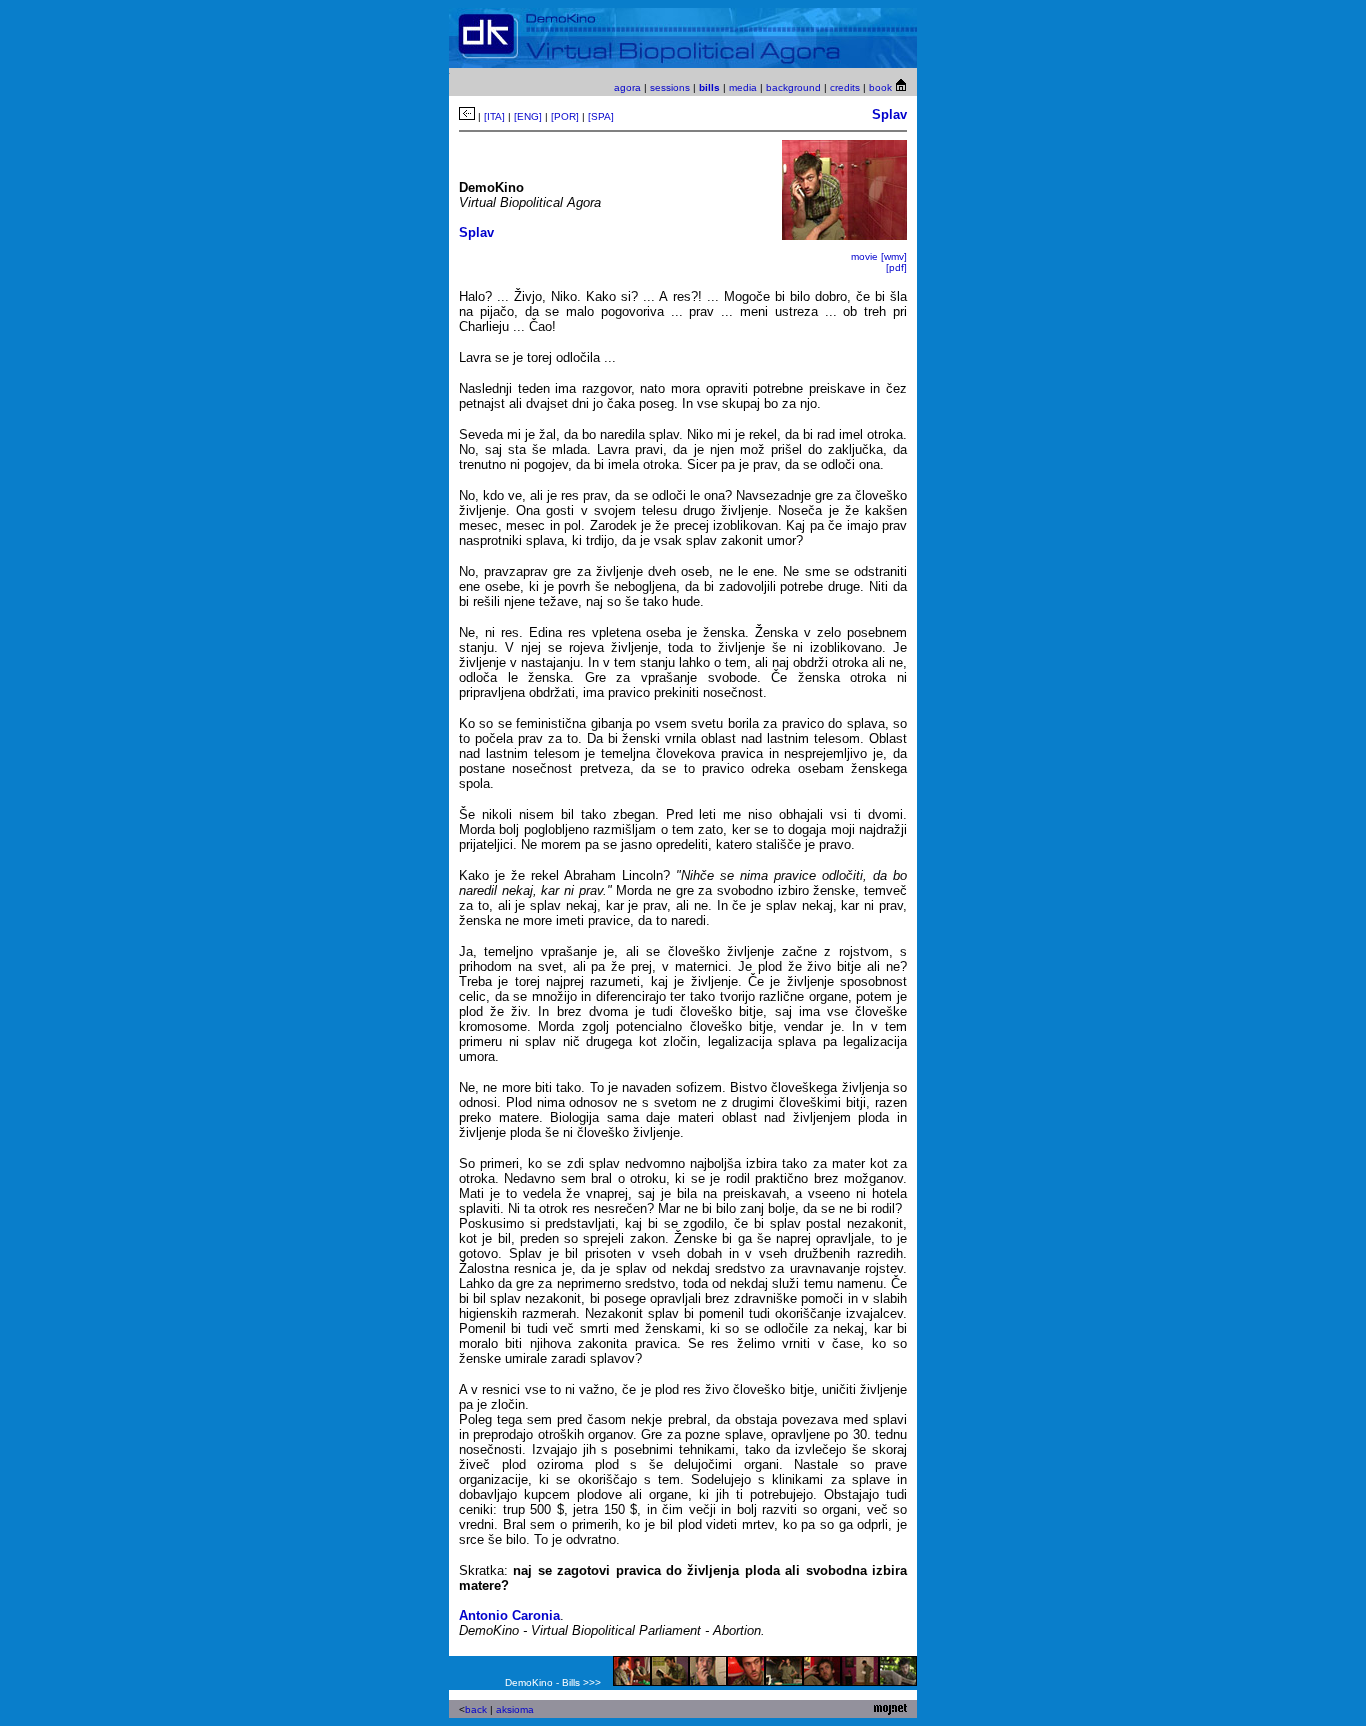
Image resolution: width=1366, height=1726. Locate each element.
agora (629, 87)
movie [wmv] (879, 256)
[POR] (565, 116)
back (476, 1709)
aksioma (515, 1709)
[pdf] (896, 267)
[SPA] (601, 116)
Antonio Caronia (509, 1615)
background (793, 87)
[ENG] (528, 116)
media (743, 87)
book (880, 87)
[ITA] (494, 116)
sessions (670, 87)
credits (845, 87)
